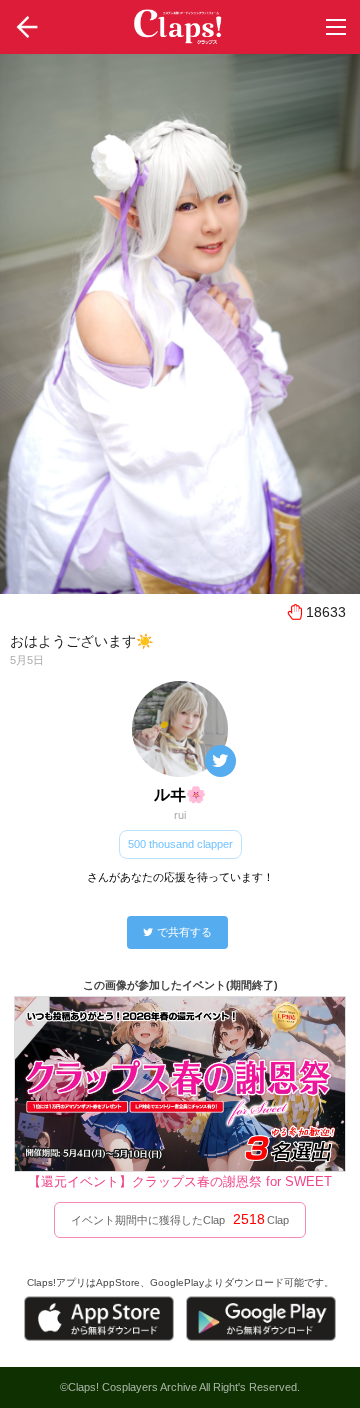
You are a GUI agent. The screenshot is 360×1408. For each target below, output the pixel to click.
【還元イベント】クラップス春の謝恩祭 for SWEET (180, 1181)
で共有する (184, 932)
